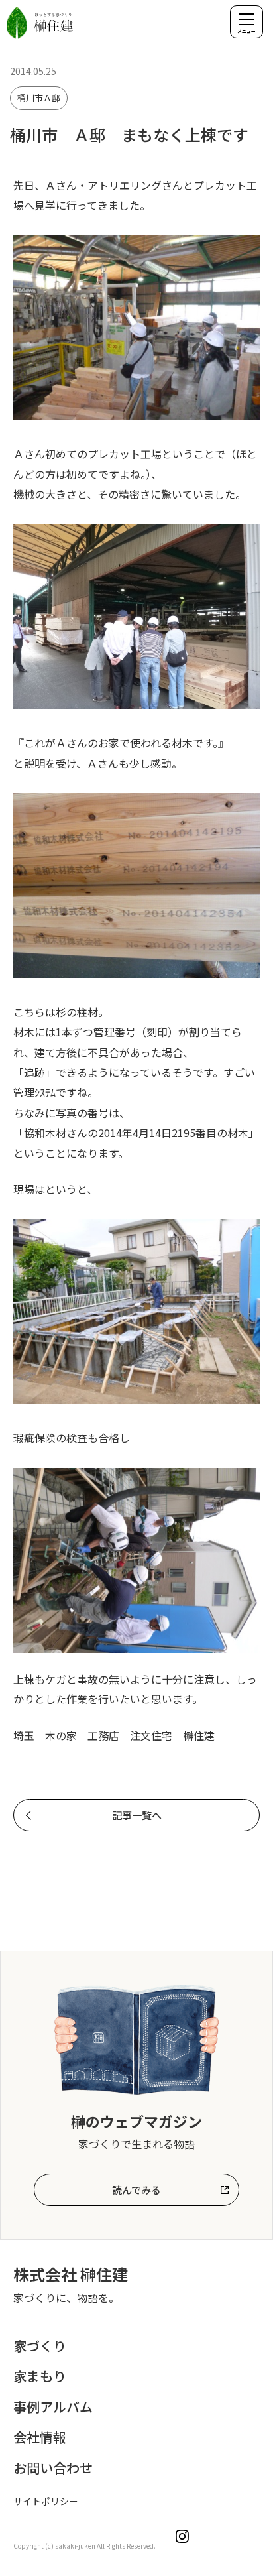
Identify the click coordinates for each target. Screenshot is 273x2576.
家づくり (40, 2346)
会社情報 (40, 2437)
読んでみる (136, 2190)
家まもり (40, 2376)
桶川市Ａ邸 (39, 98)
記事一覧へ (137, 1815)
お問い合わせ (53, 2468)
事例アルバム (53, 2407)
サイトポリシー (46, 2501)
